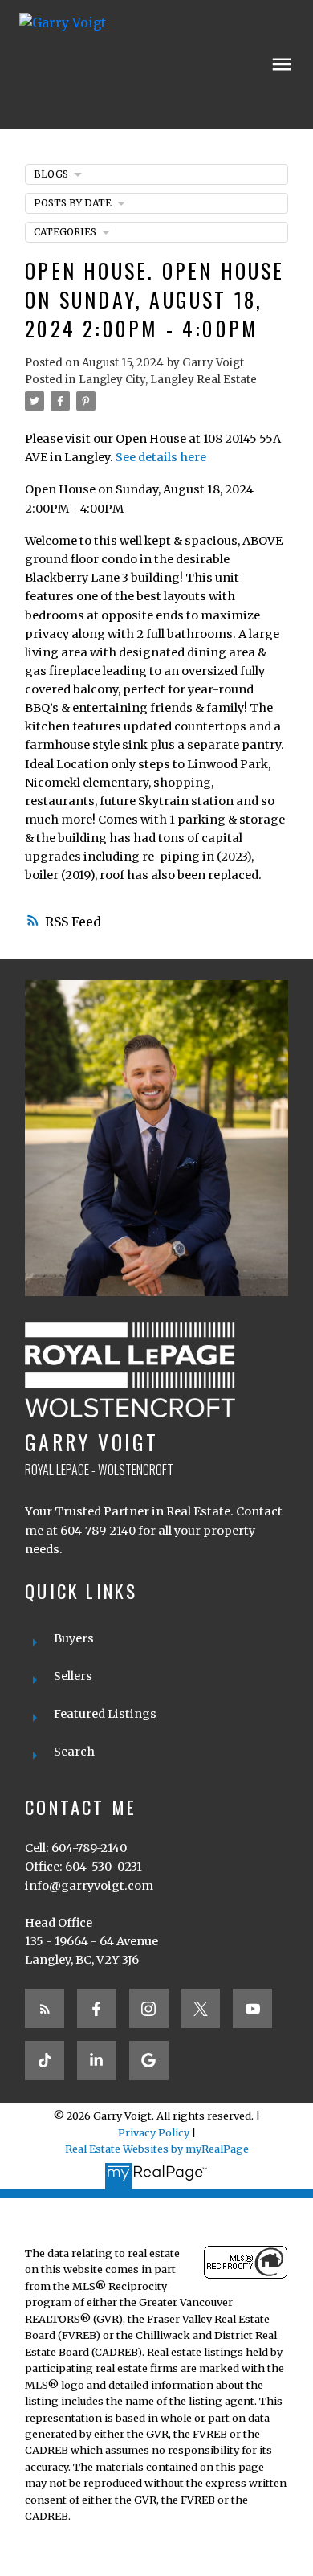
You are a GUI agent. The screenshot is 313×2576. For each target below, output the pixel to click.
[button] (45, 2008)
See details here (161, 457)
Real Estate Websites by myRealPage (157, 2149)
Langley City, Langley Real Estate (168, 380)
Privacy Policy (154, 2132)
